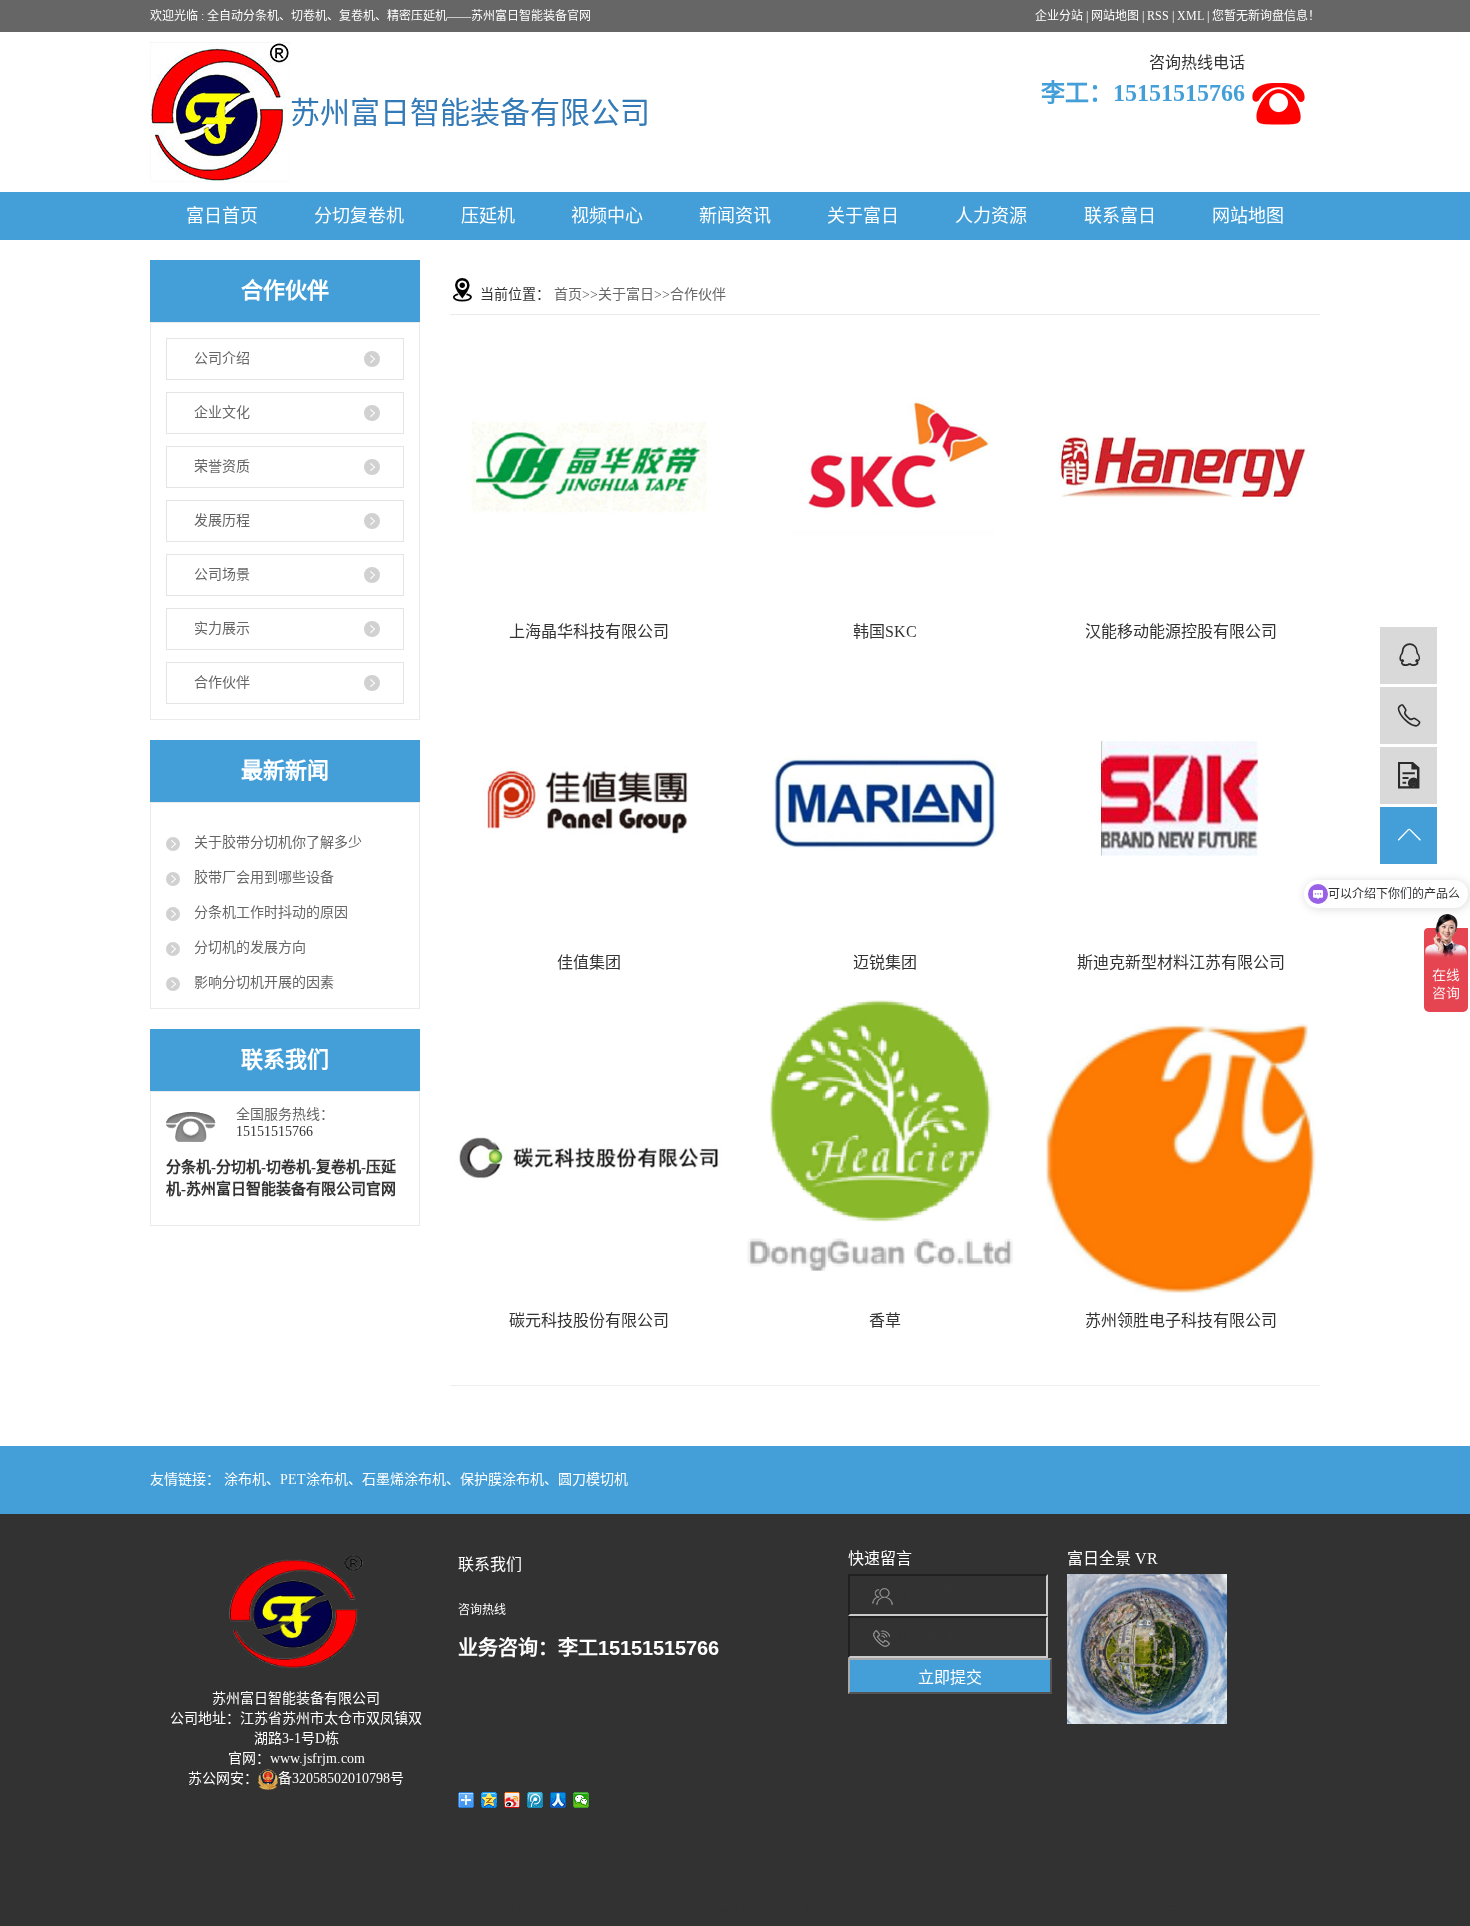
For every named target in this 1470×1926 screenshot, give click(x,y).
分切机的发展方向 (248, 947)
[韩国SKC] (885, 469)
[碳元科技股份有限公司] (589, 1158)
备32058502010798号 (341, 1778)
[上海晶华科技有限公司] (589, 469)
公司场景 (222, 574)
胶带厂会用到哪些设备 (262, 877)
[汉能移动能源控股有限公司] (1181, 469)
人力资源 (991, 216)
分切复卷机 (359, 216)
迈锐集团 (885, 962)
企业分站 (1059, 16)
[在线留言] (1408, 775)
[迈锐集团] (885, 800)
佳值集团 (589, 962)
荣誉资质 (222, 466)
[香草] (885, 1144)
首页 (568, 294)
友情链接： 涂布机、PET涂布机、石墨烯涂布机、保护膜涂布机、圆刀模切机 (389, 1479)
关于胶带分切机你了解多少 (276, 842)
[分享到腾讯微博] (535, 1800)
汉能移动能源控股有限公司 (1181, 631)
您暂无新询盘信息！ (1266, 16)
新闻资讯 (735, 216)
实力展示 (222, 628)
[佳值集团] (589, 800)
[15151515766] (1408, 715)
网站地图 (1115, 16)
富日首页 (222, 216)
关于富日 (863, 216)
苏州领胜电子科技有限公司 (1181, 1320)
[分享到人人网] (558, 1800)
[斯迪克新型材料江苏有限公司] (1181, 800)
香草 (885, 1320)
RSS (1158, 16)
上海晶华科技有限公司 (589, 631)
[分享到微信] (581, 1800)
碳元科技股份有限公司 (589, 1320)
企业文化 (222, 412)
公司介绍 (222, 358)
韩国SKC (885, 631)
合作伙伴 (222, 682)
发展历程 (222, 520)
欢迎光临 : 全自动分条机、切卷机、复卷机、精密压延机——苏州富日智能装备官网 (370, 16)
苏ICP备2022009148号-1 (1235, 1909)
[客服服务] (1408, 655)
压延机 (488, 216)
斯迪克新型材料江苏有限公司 (1181, 962)
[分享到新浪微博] (512, 1800)
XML (1190, 16)
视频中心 (607, 216)
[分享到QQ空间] (489, 1800)
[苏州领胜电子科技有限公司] (1181, 1158)
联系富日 (1120, 216)
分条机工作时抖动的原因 (269, 912)
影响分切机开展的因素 (262, 982)
